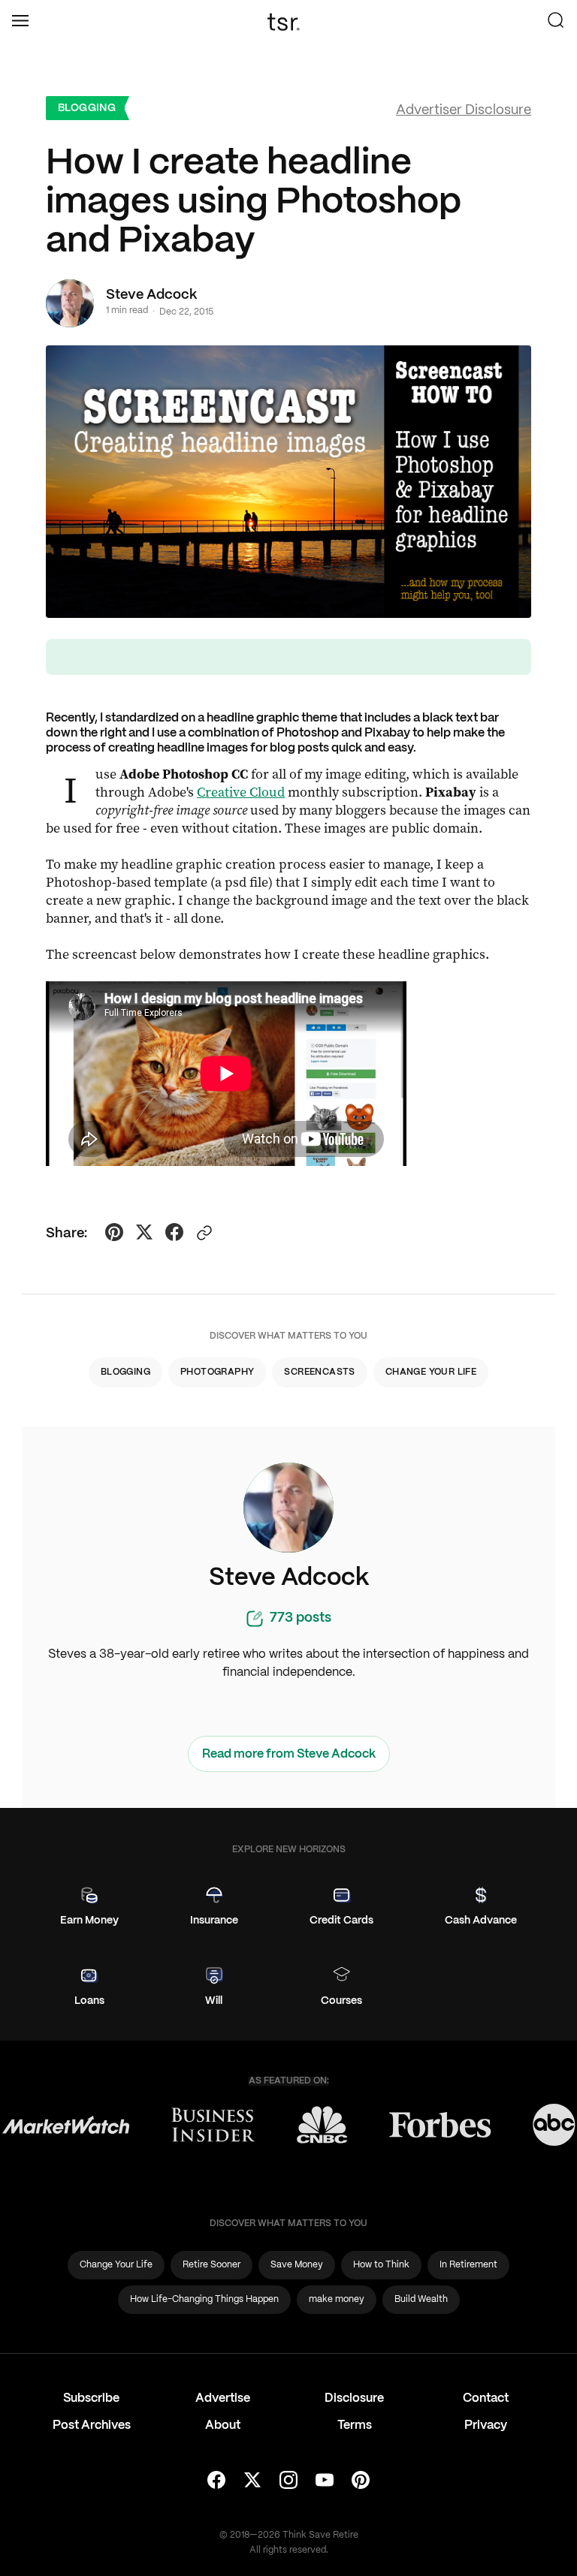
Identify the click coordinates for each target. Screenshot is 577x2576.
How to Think (381, 2265)
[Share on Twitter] (144, 1234)
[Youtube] (325, 2481)
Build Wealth (421, 2299)
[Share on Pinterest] (114, 1234)
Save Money (297, 2265)
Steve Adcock (151, 295)
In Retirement (468, 2265)
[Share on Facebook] (174, 1234)
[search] (556, 22)
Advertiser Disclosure (464, 111)
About (223, 2425)
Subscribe (91, 2398)
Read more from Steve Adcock (289, 1754)
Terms (355, 2425)
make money (337, 2299)
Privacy (486, 2425)
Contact (486, 2398)
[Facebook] (216, 2481)
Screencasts (319, 1372)
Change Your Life (431, 1372)
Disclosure (354, 2398)
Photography (217, 1372)
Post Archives (92, 2425)
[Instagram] (288, 2481)
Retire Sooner (211, 2265)
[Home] (288, 22)
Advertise (223, 2398)
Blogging (87, 108)
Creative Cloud (241, 792)
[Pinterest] (361, 2481)
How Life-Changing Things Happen (204, 2299)
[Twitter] (252, 2481)
